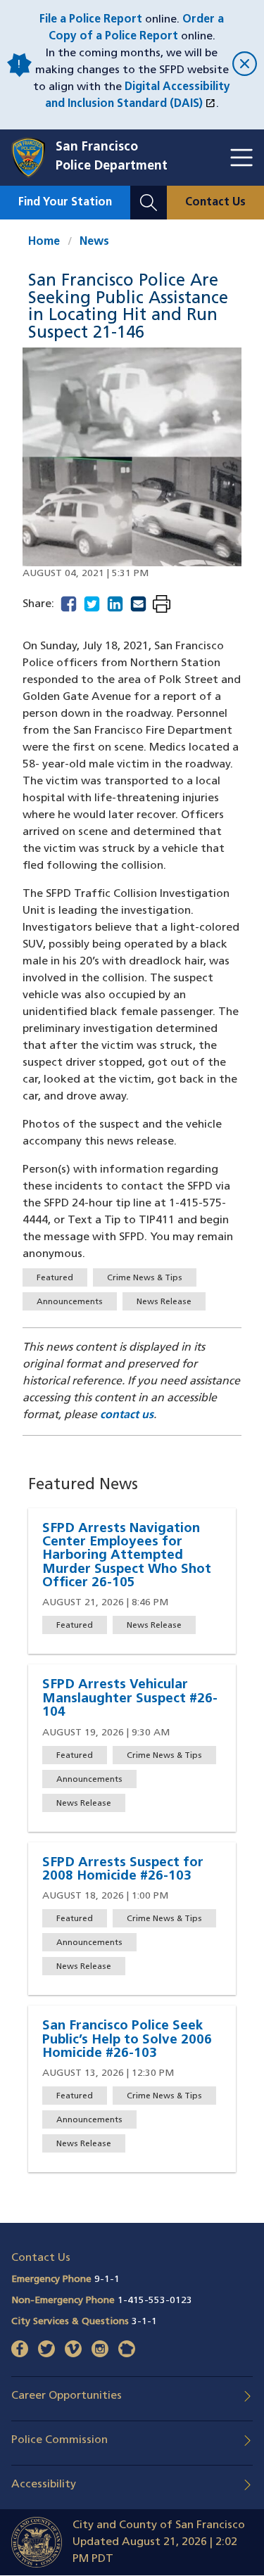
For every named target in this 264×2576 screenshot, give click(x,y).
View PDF (162, 605)
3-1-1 (144, 2322)
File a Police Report (91, 20)
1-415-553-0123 (155, 2301)
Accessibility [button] (44, 2485)
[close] (243, 65)
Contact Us (215, 203)
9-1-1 (107, 2279)
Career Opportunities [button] (67, 2396)
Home (44, 242)
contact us (127, 1415)
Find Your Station (65, 203)
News (94, 242)
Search (149, 194)
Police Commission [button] (59, 2440)
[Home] (33, 158)
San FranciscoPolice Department (112, 157)
